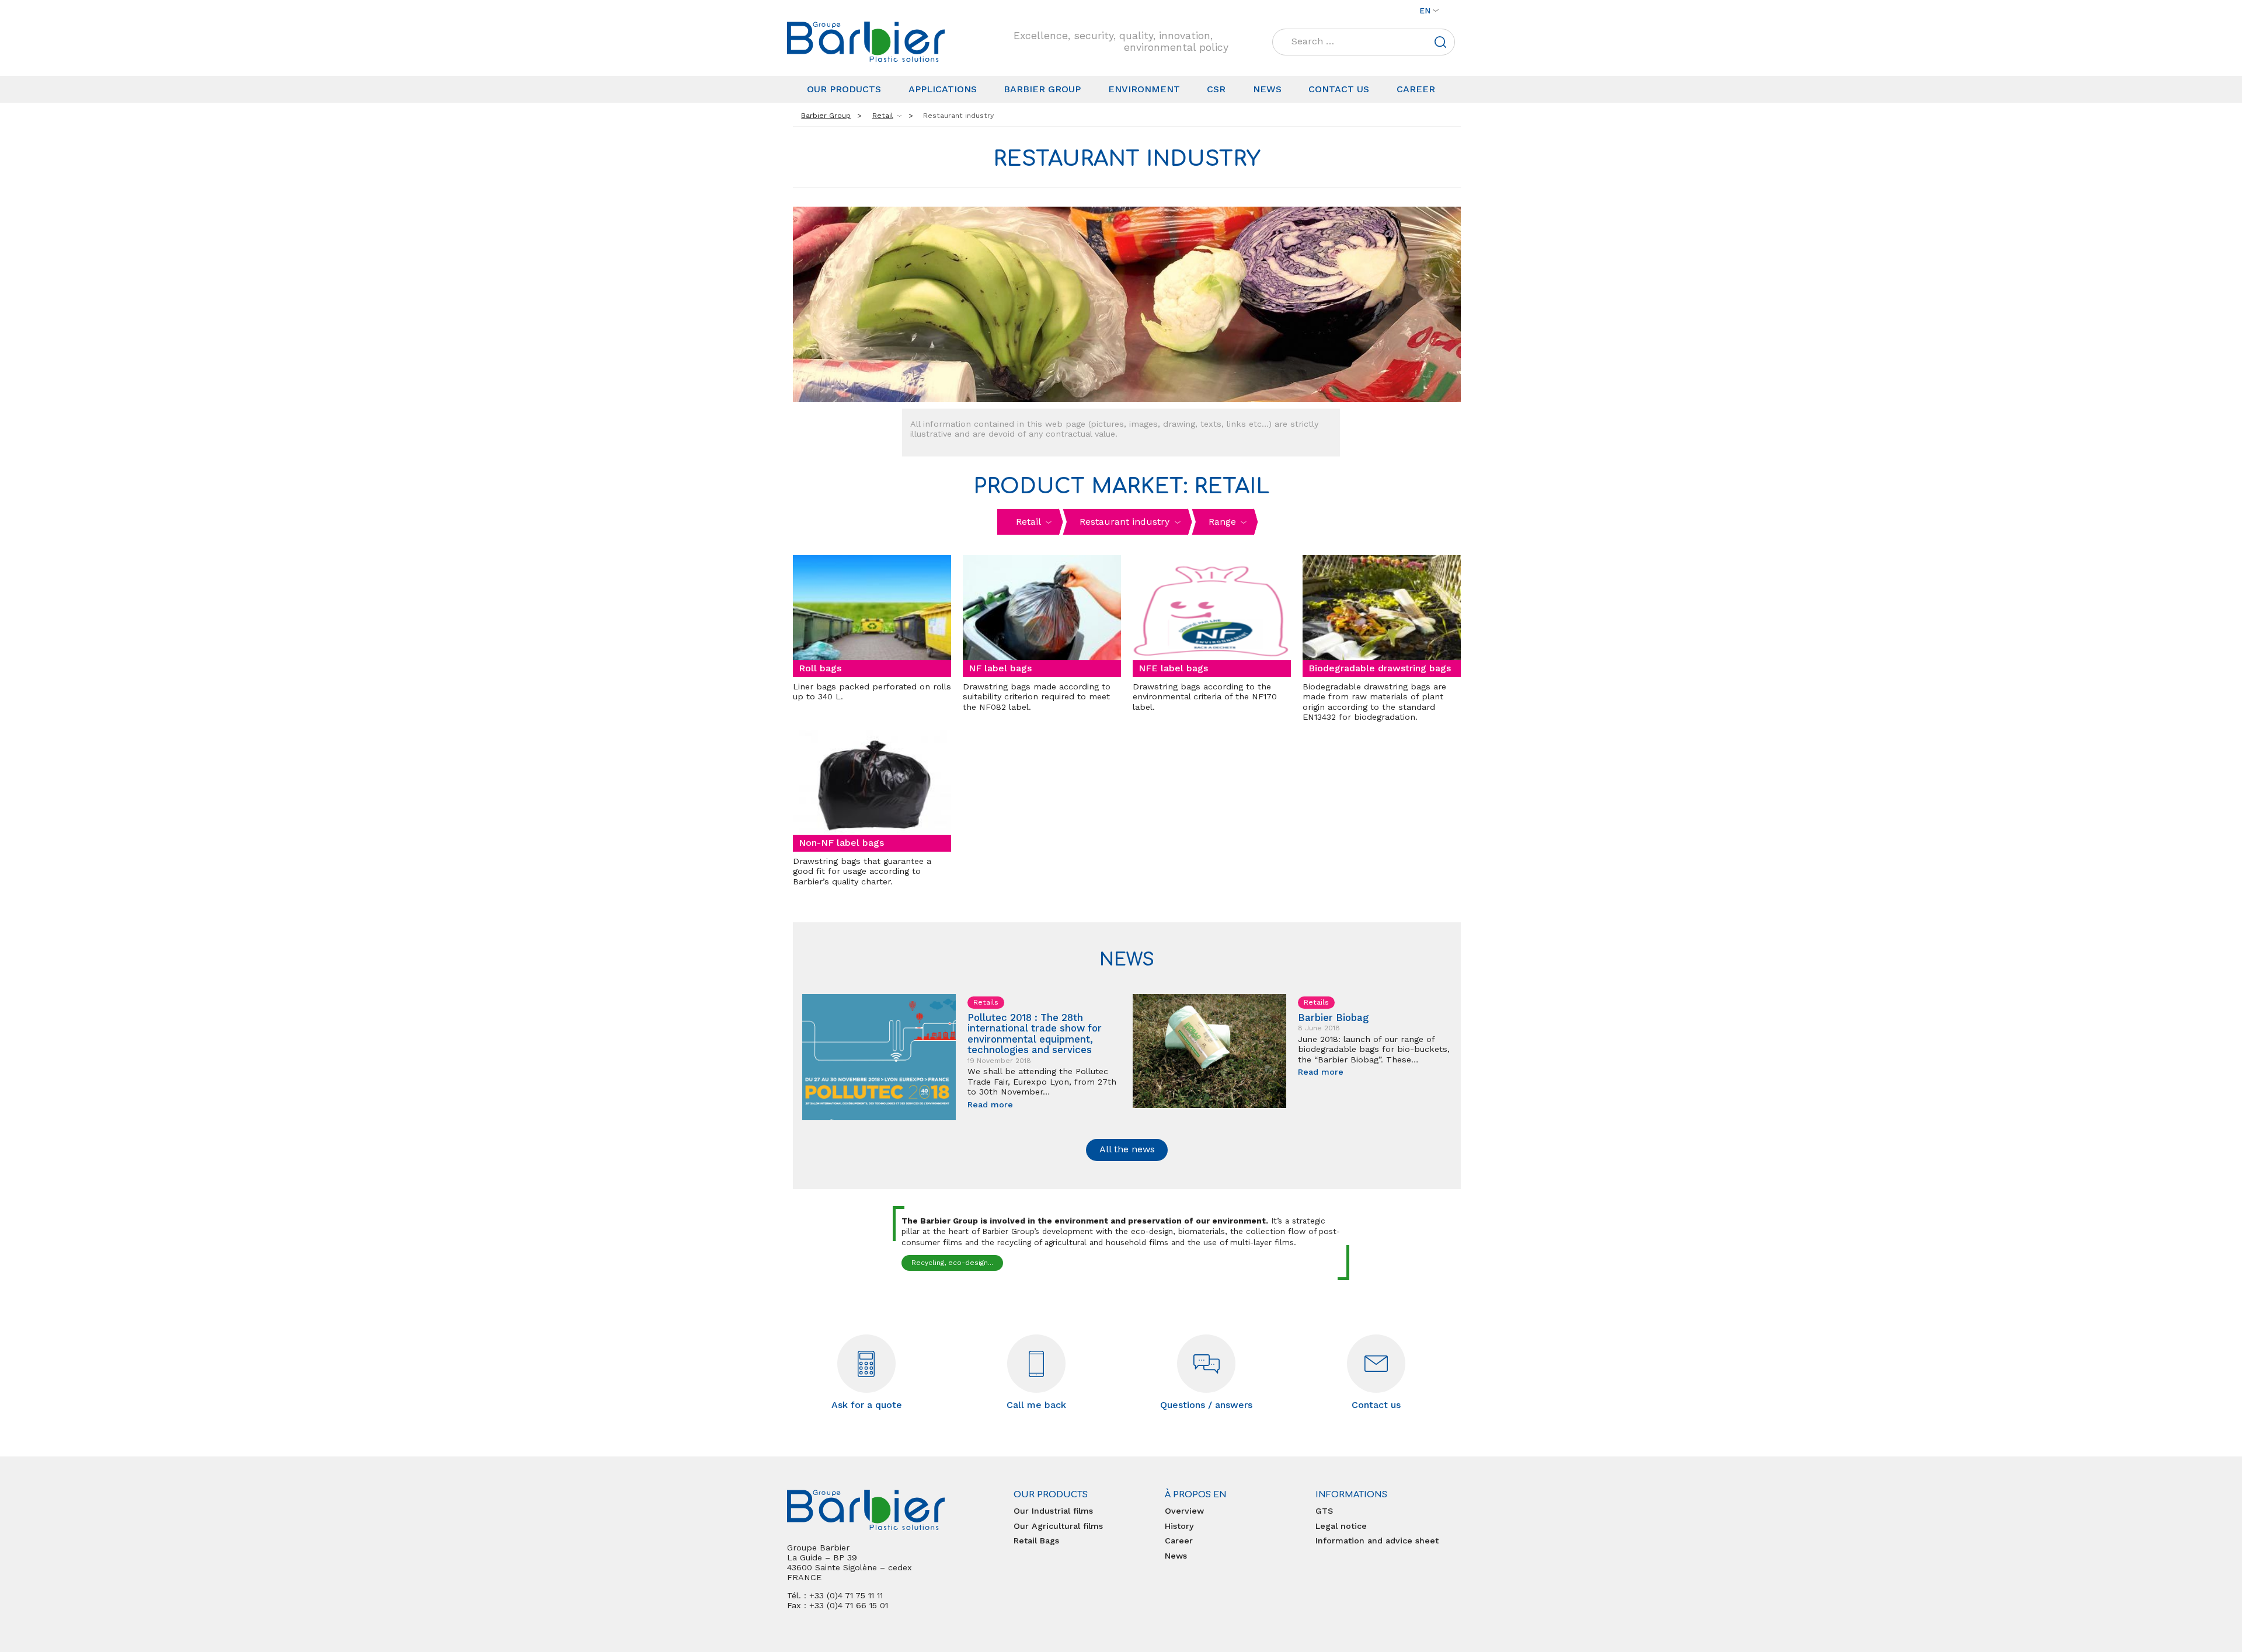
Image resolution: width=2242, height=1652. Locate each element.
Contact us (1339, 89)
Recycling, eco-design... (952, 1263)
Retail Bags (1036, 1541)
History (1179, 1526)
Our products (844, 89)
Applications (943, 89)
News (1267, 89)
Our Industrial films (1053, 1511)
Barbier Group (1042, 89)
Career (1416, 89)
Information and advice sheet (1377, 1541)
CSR (1216, 89)
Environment (1144, 89)
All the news (1127, 1149)
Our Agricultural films (1058, 1526)
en (1425, 11)
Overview (1184, 1511)
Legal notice (1341, 1526)
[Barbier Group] (866, 42)
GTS (1324, 1511)
